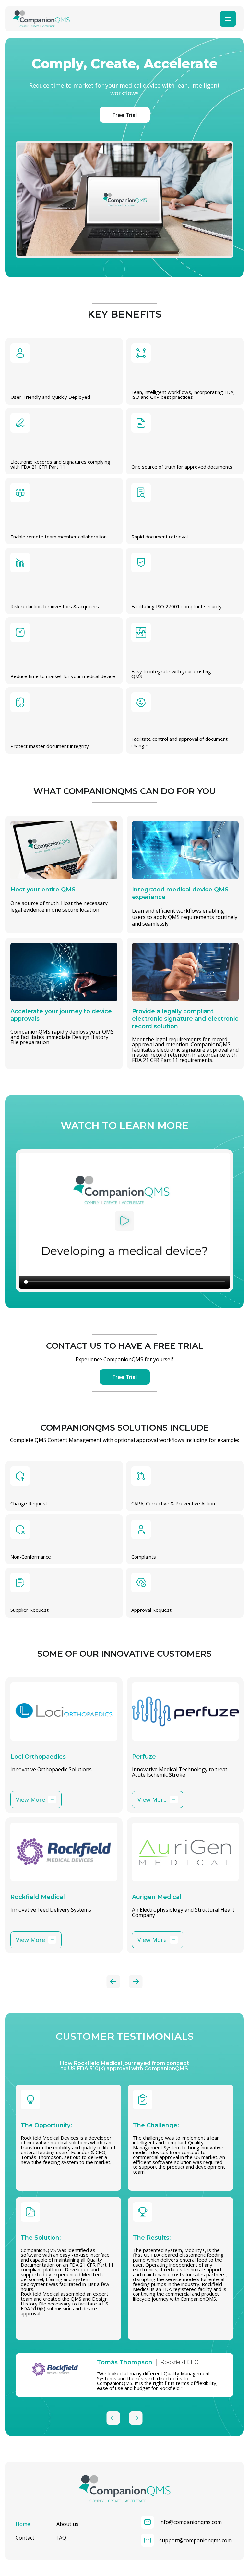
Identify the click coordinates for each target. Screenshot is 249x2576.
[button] (124, 1221)
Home (23, 2524)
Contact (25, 2538)
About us (67, 2524)
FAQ (61, 2538)
